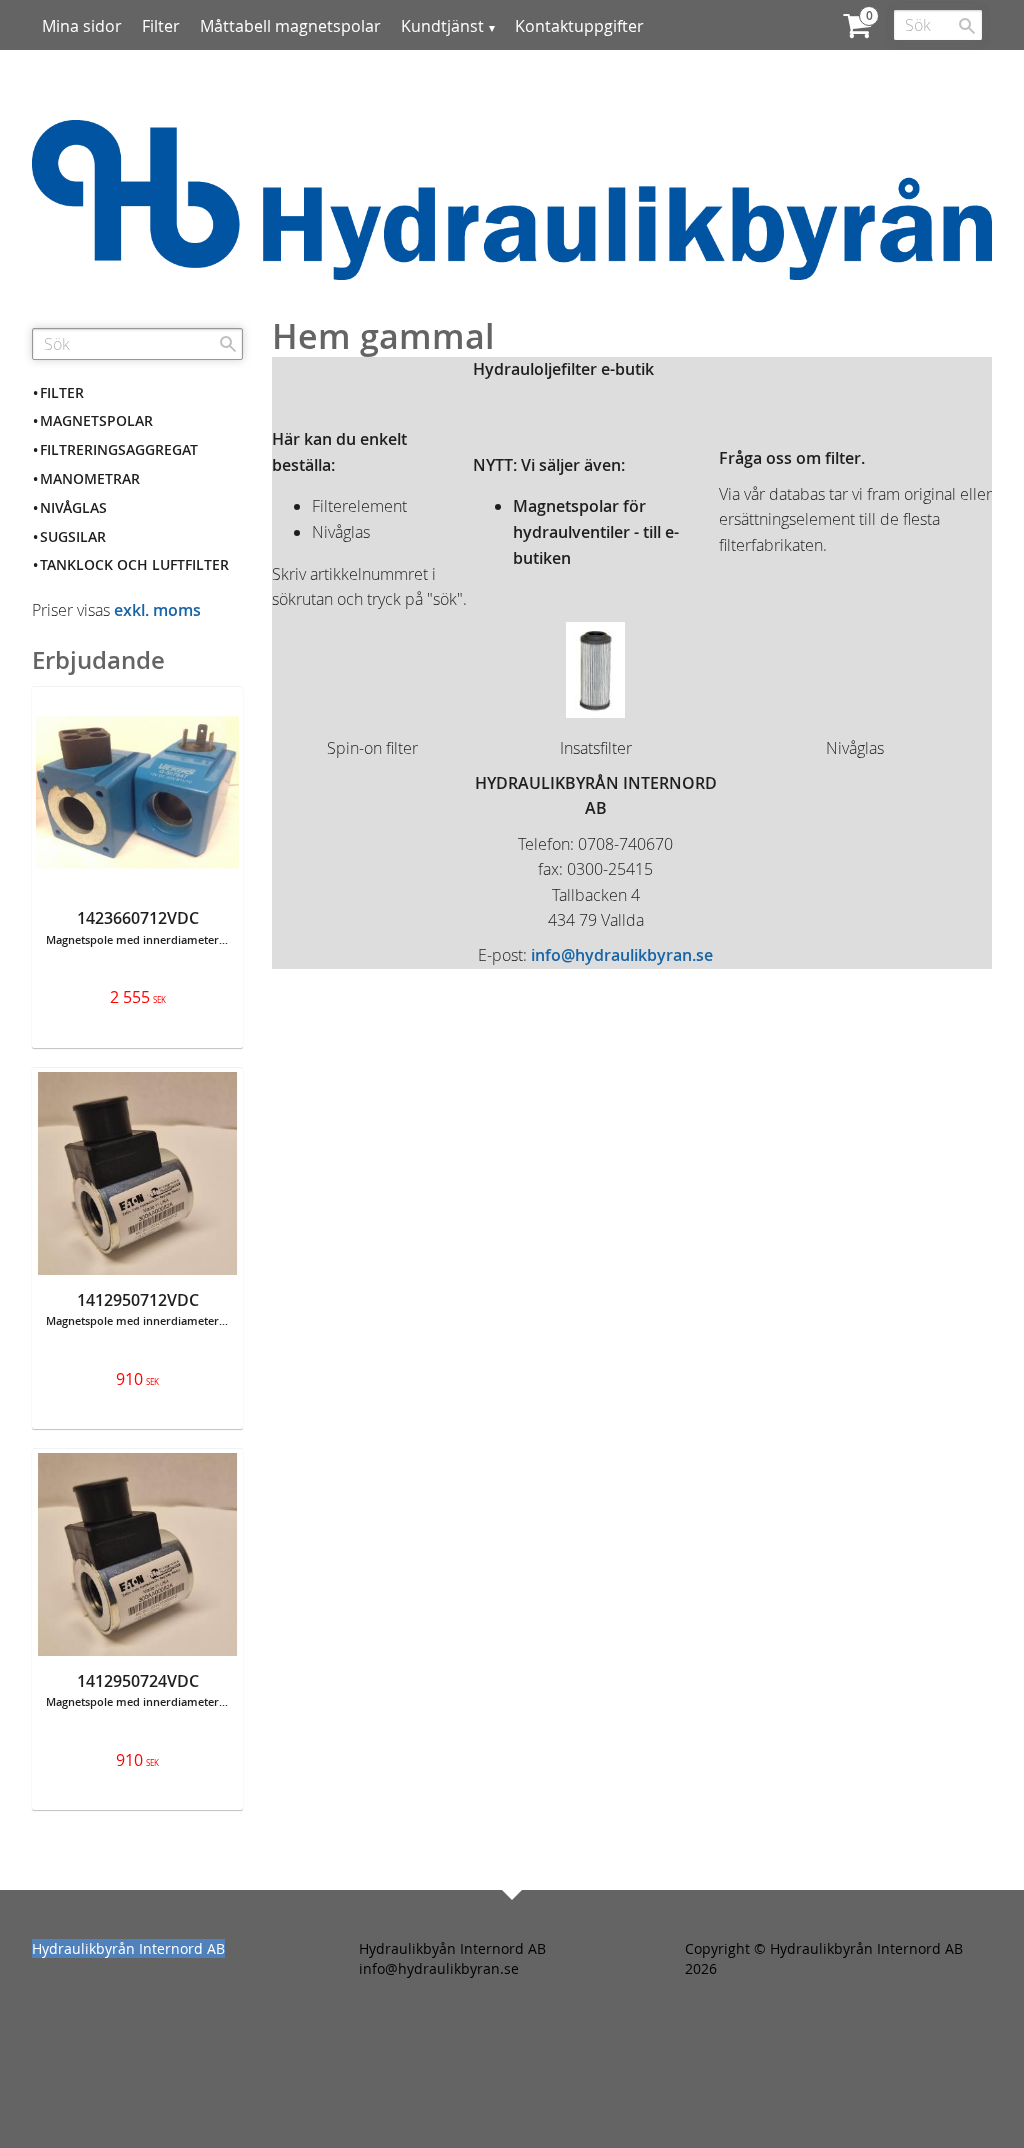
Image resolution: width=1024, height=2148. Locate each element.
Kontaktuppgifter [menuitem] (579, 26)
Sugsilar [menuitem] (73, 536)
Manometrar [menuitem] (90, 478)
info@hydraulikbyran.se (622, 955)
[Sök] (967, 26)
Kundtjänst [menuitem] (442, 26)
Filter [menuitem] (161, 26)
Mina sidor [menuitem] (82, 26)
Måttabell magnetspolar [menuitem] (290, 26)
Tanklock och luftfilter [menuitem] (134, 564)
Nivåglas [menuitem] (73, 507)
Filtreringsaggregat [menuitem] (119, 449)
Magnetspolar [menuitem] (96, 420)
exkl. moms (157, 610)
